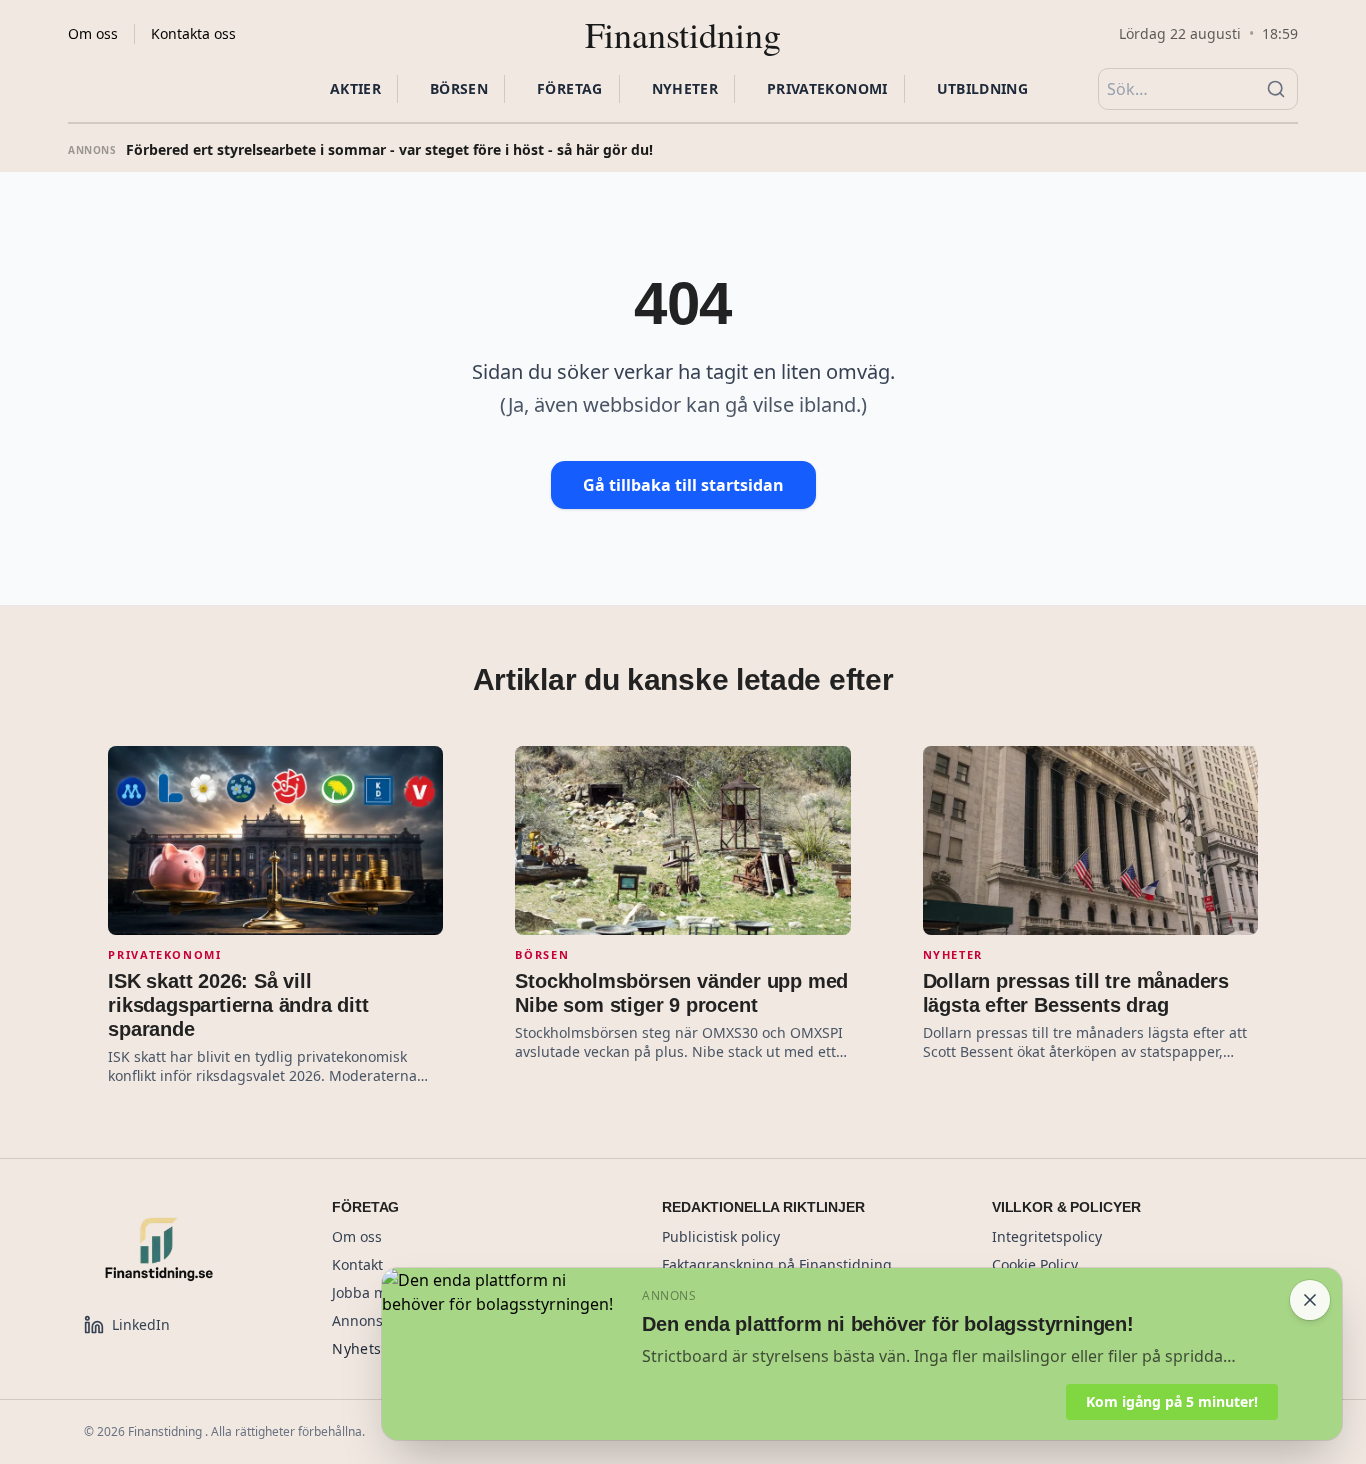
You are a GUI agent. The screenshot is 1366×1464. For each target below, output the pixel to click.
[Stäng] (1310, 1300)
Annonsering (375, 1320)
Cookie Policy (1035, 1264)
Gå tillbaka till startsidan (683, 485)
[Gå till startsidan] (184, 1249)
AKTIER (355, 88)
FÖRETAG (569, 88)
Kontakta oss (193, 33)
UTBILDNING (983, 88)
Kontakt (357, 1264)
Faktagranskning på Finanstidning (777, 1264)
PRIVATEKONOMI (827, 88)
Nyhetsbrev (372, 1348)
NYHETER (685, 88)
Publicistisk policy (721, 1236)
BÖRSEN (459, 88)
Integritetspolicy (1047, 1236)
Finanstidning (683, 34)
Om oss (93, 33)
